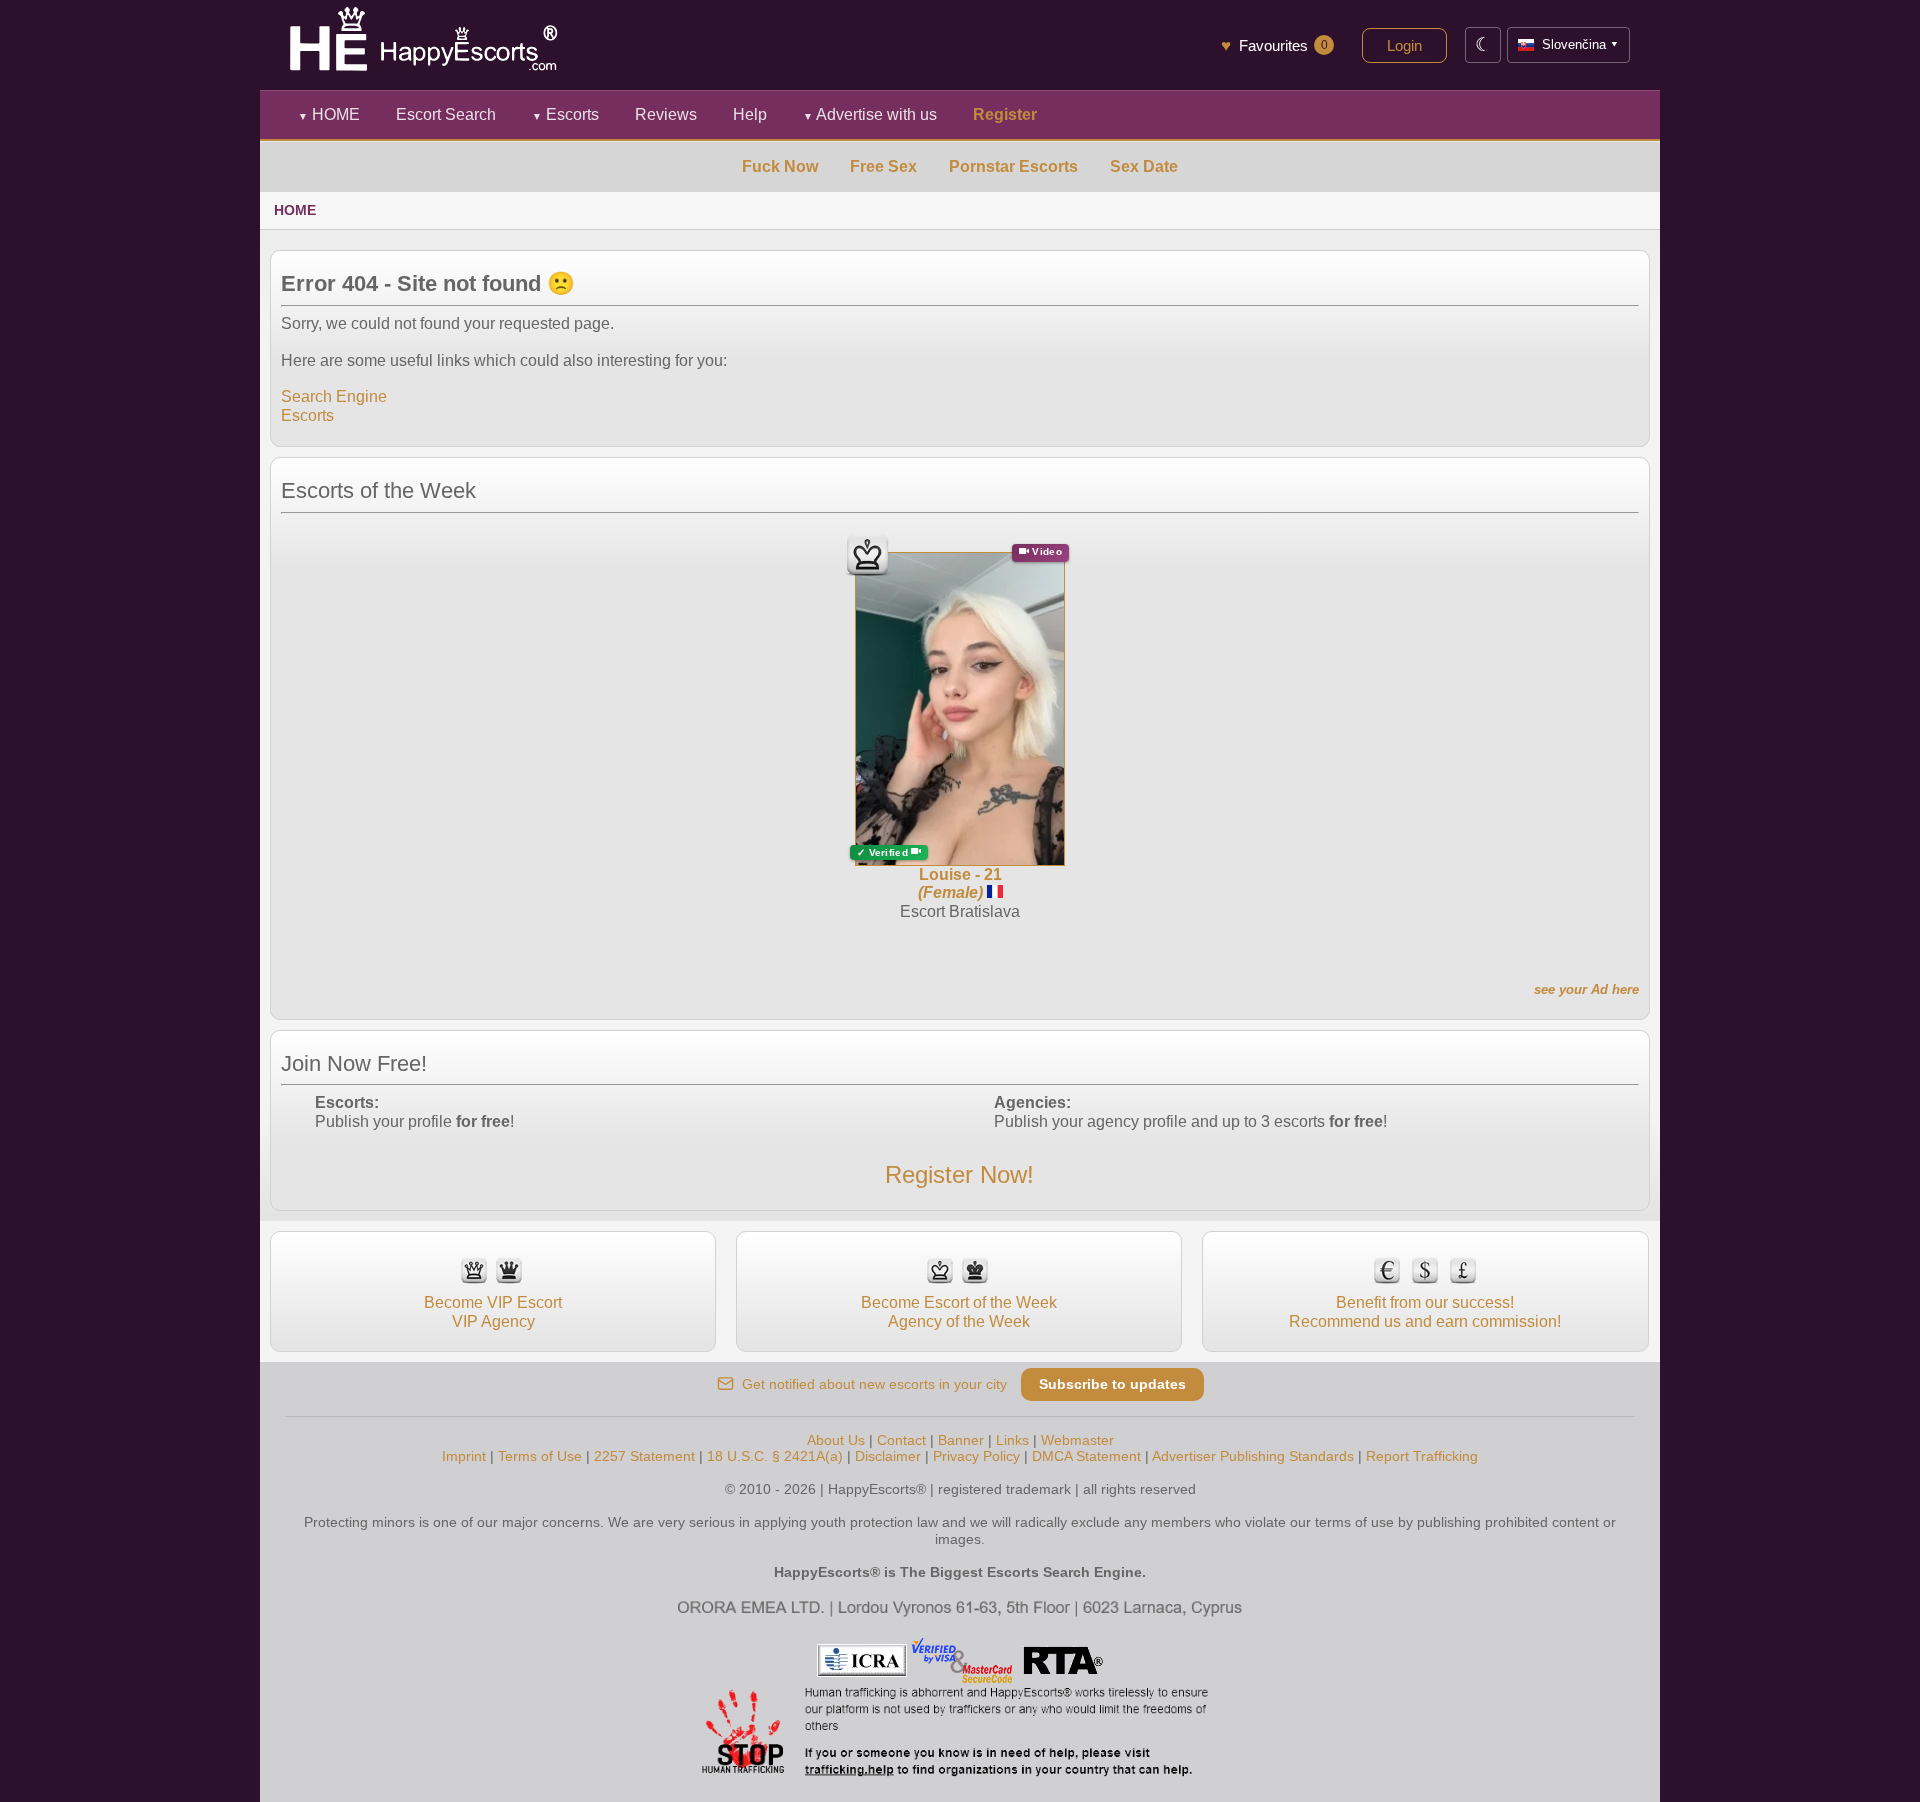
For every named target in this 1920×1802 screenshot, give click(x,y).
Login (1404, 45)
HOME (329, 114)
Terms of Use (540, 1456)
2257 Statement (644, 1456)
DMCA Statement (1086, 1456)
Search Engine (334, 396)
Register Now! (959, 1174)
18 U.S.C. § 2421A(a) (775, 1456)
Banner (961, 1440)
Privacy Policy (976, 1456)
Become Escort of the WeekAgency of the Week (959, 1311)
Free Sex (883, 166)
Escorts (565, 114)
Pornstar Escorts (1013, 166)
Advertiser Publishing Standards (1253, 1456)
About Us (836, 1440)
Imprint (464, 1456)
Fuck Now (780, 166)
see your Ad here (1586, 989)
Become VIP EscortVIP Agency (493, 1311)
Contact (901, 1440)
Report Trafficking (1422, 1456)
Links (1012, 1440)
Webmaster (1077, 1440)
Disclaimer (888, 1456)
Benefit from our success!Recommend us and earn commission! (1425, 1311)
